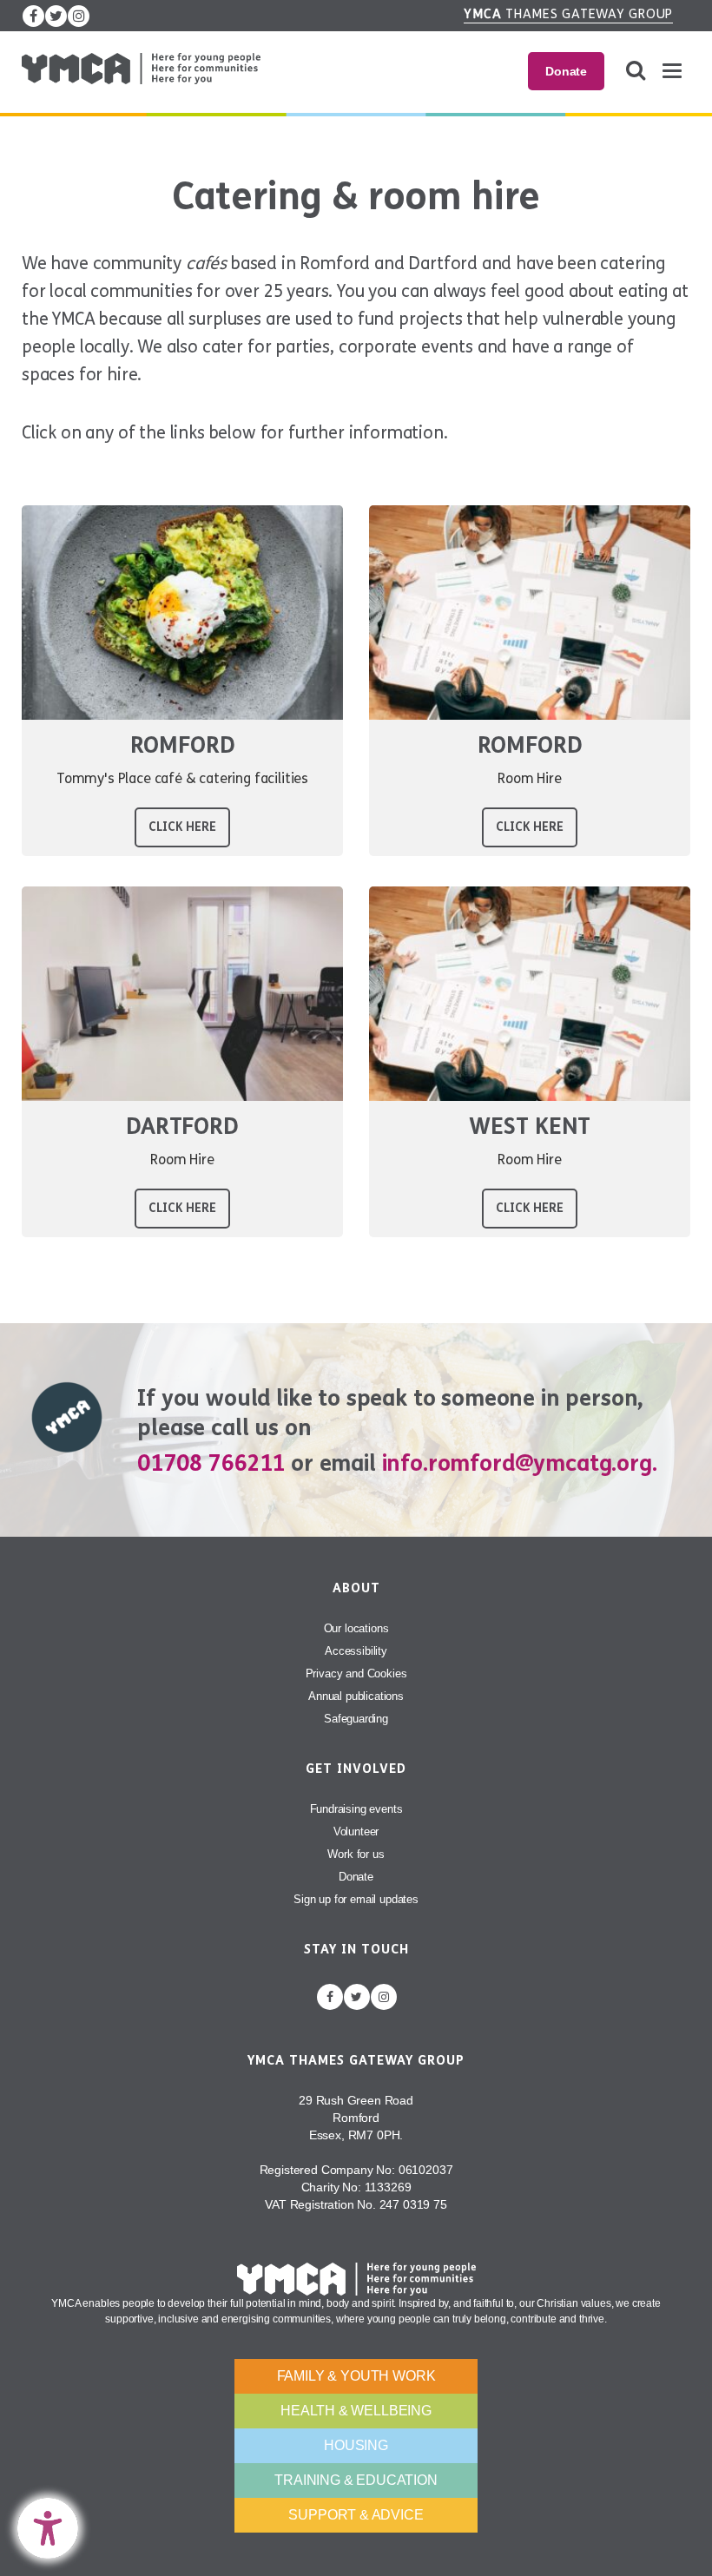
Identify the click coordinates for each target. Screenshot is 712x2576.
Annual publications (356, 1696)
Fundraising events (356, 1809)
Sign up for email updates (356, 1899)
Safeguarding (356, 1719)
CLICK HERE (182, 827)
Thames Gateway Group (568, 14)
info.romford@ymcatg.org (517, 1463)
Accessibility (356, 1651)
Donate (566, 71)
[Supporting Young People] (141, 69)
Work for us (356, 1854)
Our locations (356, 1628)
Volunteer (356, 1832)
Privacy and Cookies (356, 1673)
